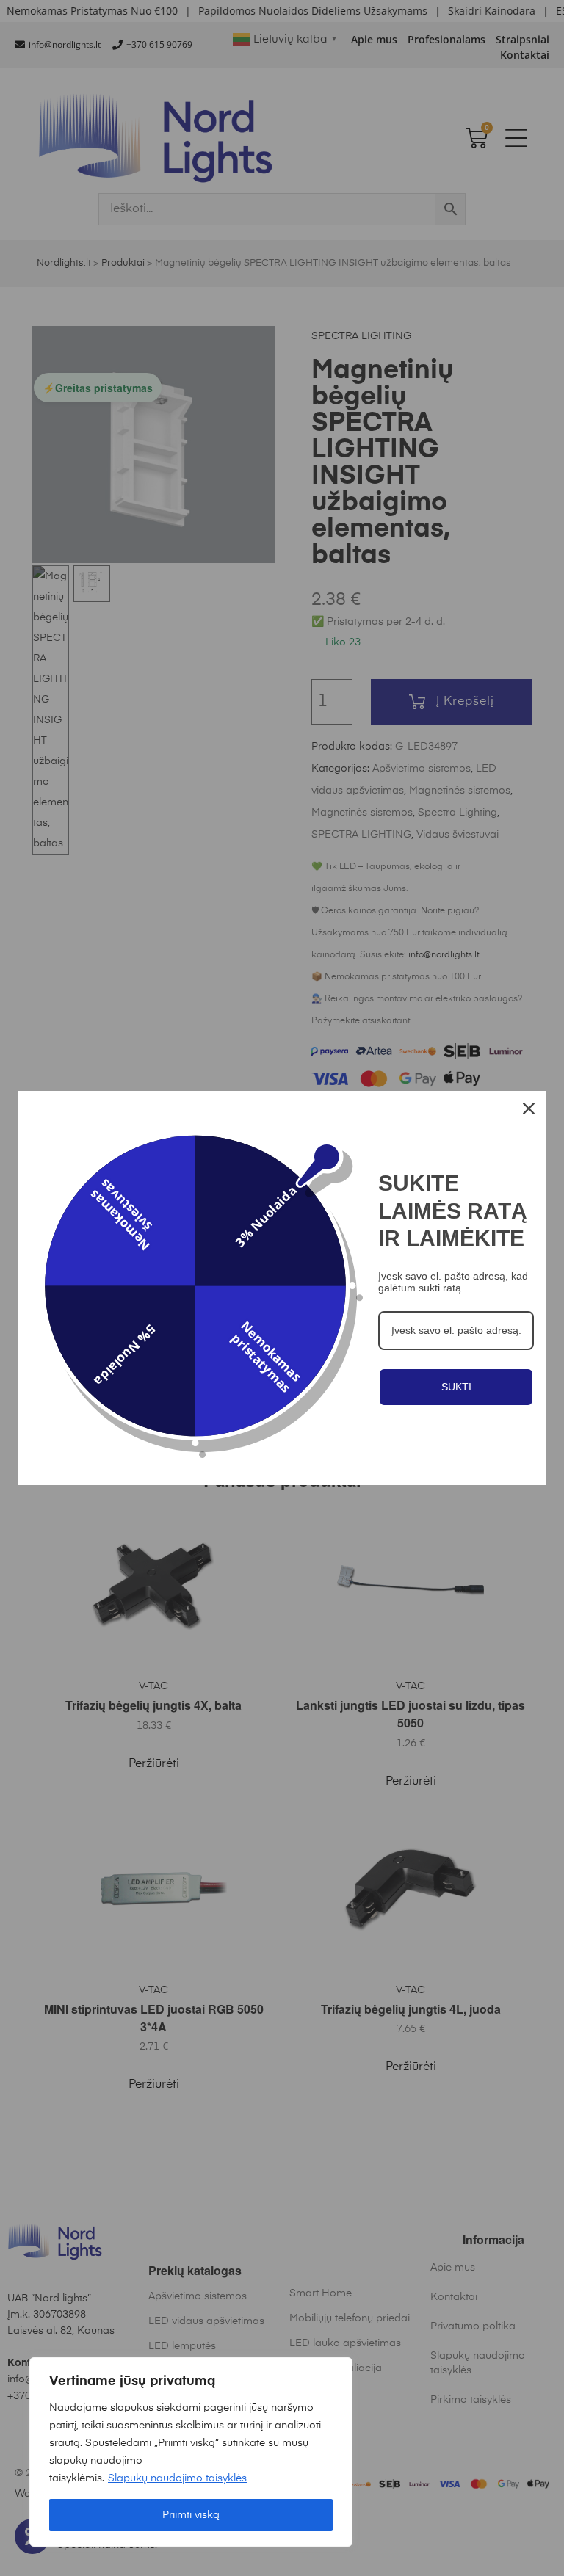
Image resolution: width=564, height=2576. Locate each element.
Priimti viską (191, 2515)
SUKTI (456, 1387)
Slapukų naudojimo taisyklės (177, 2478)
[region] (191, 2452)
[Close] (529, 1109)
